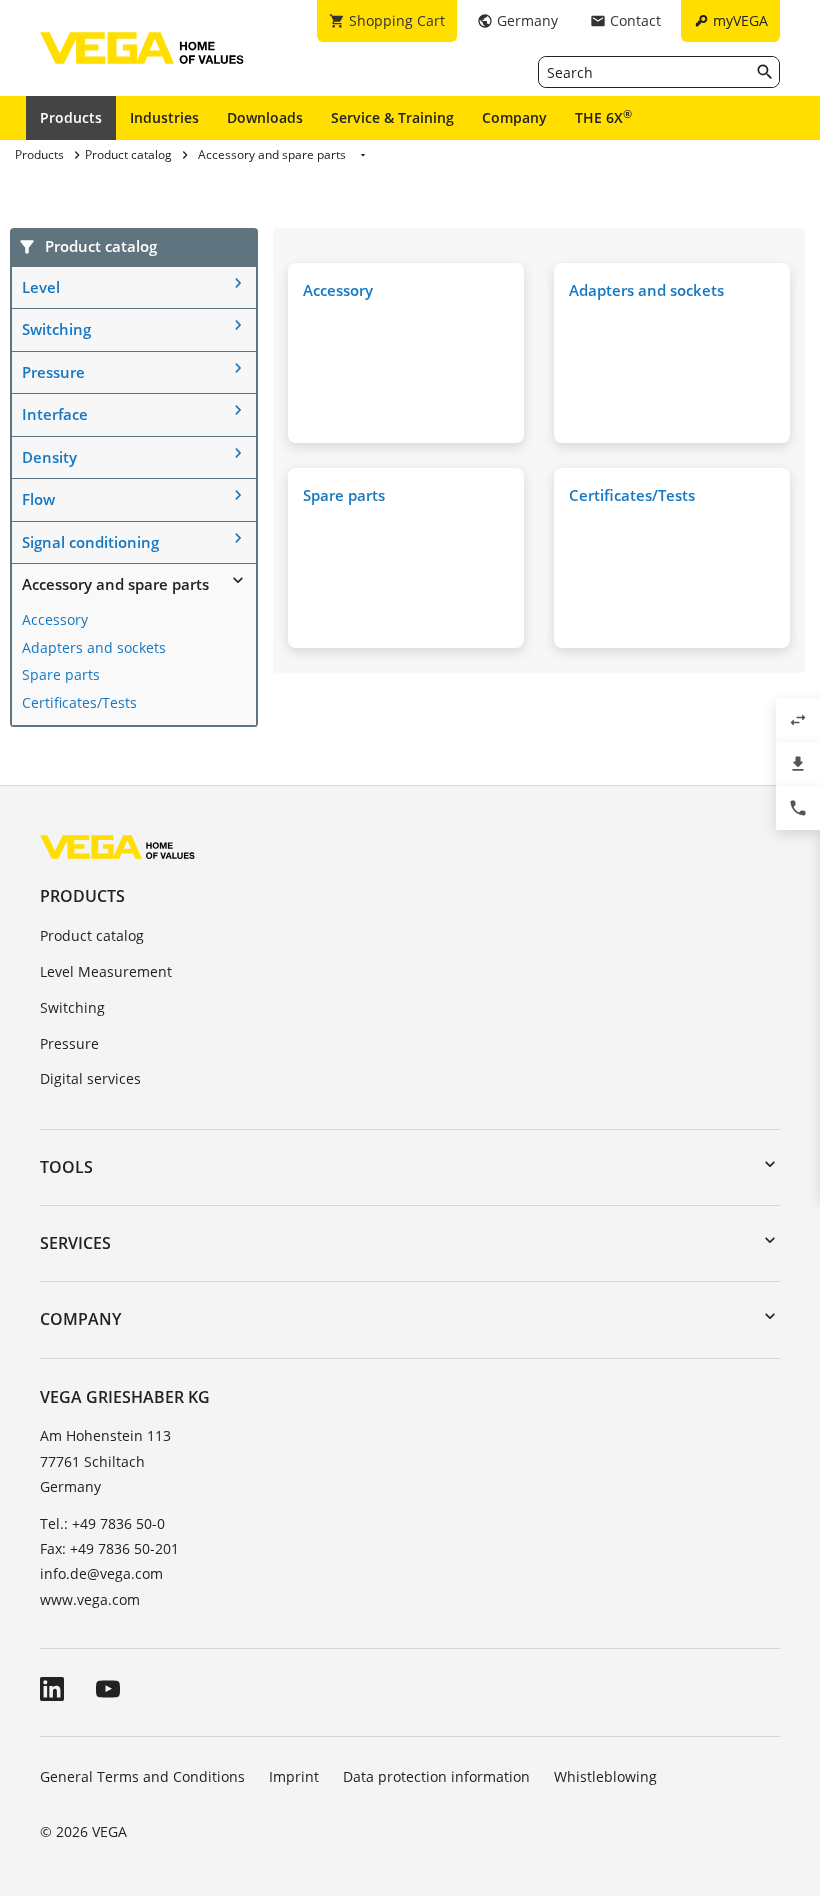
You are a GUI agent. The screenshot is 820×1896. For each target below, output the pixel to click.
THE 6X (603, 117)
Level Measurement (106, 971)
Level (41, 287)
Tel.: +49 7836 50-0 (102, 1523)
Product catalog (92, 935)
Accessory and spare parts (115, 584)
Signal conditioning (90, 542)
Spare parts (61, 674)
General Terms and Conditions (142, 1776)
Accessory (55, 619)
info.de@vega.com (101, 1573)
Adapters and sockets (94, 647)
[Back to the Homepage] (117, 846)
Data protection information (436, 1776)
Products (71, 117)
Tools (66, 1167)
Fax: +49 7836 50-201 (109, 1548)
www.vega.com (90, 1599)
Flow (38, 499)
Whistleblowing (605, 1776)
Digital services (90, 1078)
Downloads (265, 117)
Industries (164, 117)
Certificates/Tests (79, 702)
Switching (56, 329)
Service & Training (392, 117)
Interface (55, 414)
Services (75, 1243)
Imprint (294, 1776)
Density (49, 457)
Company (514, 117)
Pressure (53, 372)
